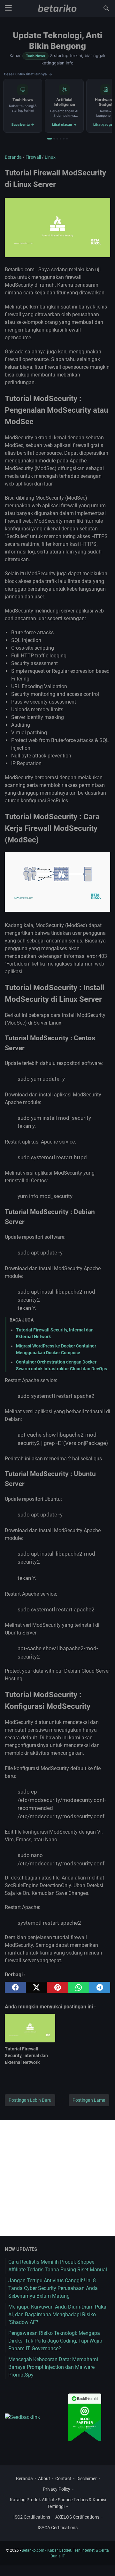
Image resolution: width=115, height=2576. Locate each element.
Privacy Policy (57, 2489)
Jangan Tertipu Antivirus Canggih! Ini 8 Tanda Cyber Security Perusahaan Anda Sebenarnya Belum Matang (53, 2288)
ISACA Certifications (58, 2528)
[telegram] (100, 1988)
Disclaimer (87, 2479)
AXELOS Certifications (77, 2517)
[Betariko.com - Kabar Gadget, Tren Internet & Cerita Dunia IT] (57, 8)
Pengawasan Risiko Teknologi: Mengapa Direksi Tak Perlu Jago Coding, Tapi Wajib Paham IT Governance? (55, 2341)
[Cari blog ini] (106, 8)
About (44, 2479)
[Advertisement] (57, 2178)
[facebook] (15, 1988)
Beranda (24, 2479)
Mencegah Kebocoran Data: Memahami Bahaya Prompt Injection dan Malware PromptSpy (53, 2367)
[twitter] (36, 1988)
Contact (63, 2479)
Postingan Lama (89, 2100)
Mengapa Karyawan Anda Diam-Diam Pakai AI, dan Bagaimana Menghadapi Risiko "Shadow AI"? (58, 2314)
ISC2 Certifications (32, 2517)
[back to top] (102, 2562)
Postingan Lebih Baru (30, 2100)
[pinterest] (57, 1988)
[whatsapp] (79, 1988)
